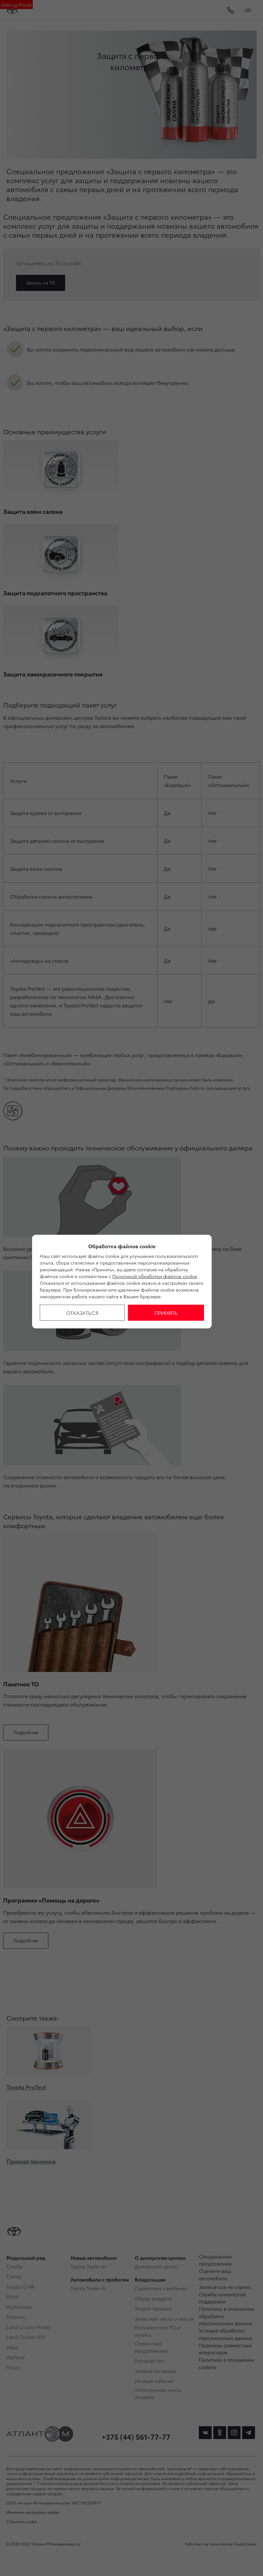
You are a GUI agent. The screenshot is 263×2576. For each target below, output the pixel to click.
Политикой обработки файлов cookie (155, 1276)
